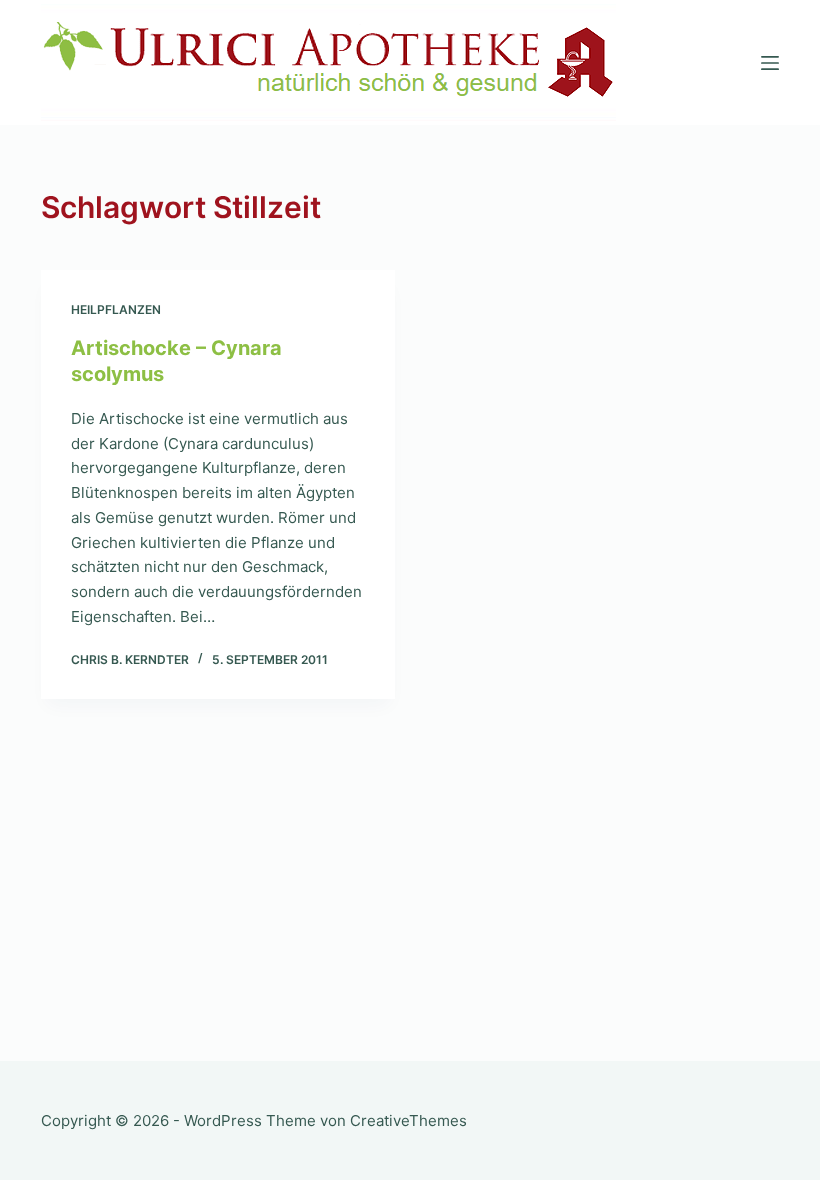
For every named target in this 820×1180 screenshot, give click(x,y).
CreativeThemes (408, 1120)
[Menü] (770, 63)
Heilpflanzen (116, 309)
